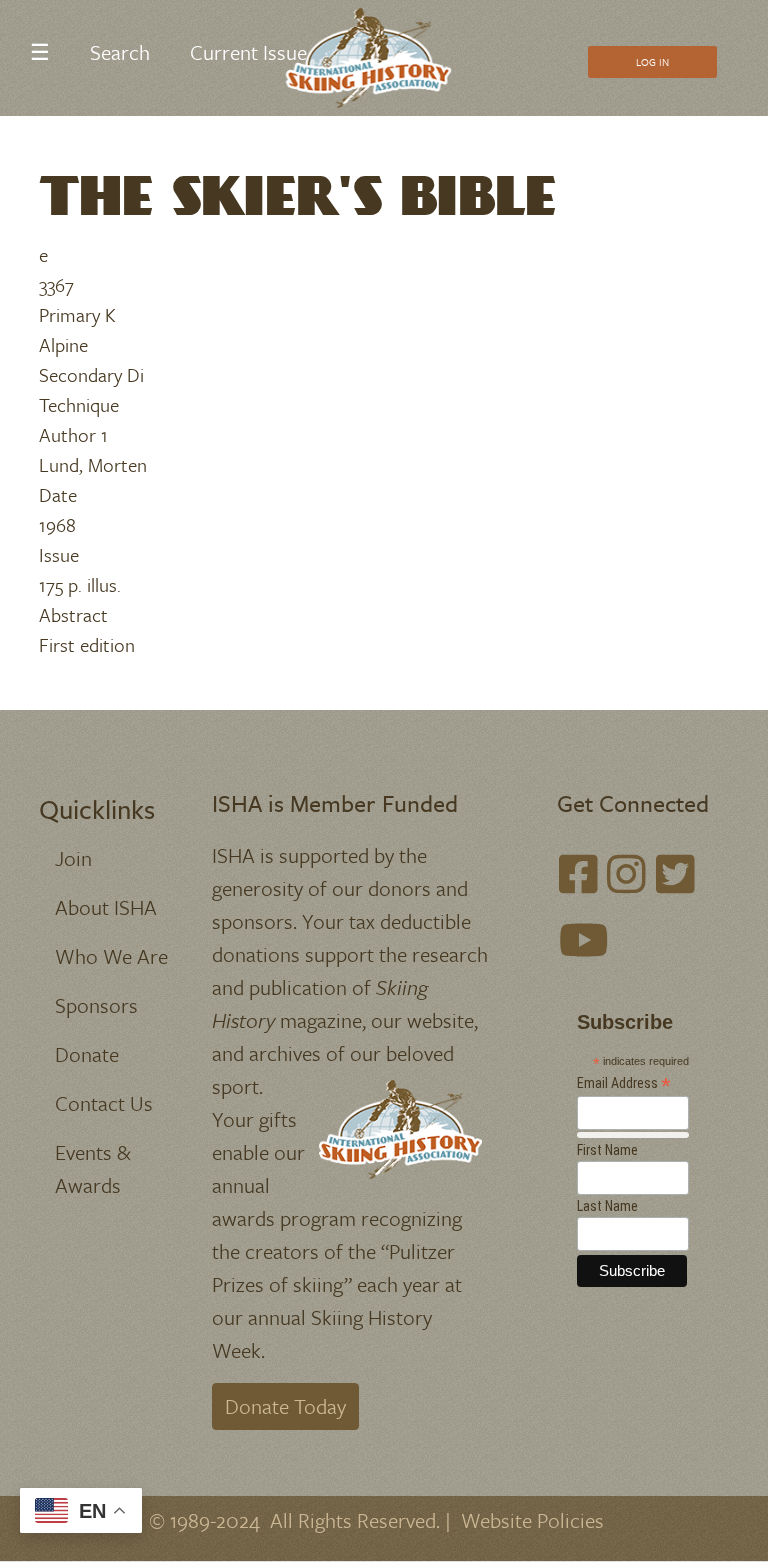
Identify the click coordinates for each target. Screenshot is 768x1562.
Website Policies (532, 1520)
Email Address (624, 1083)
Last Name (607, 1206)
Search (120, 52)
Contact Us (104, 1103)
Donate (87, 1054)
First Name (607, 1150)
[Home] (376, 58)
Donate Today (285, 1406)
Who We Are (111, 956)
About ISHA (106, 907)
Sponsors (96, 1005)
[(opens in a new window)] (578, 874)
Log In (652, 62)
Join (73, 858)
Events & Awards (93, 1168)
